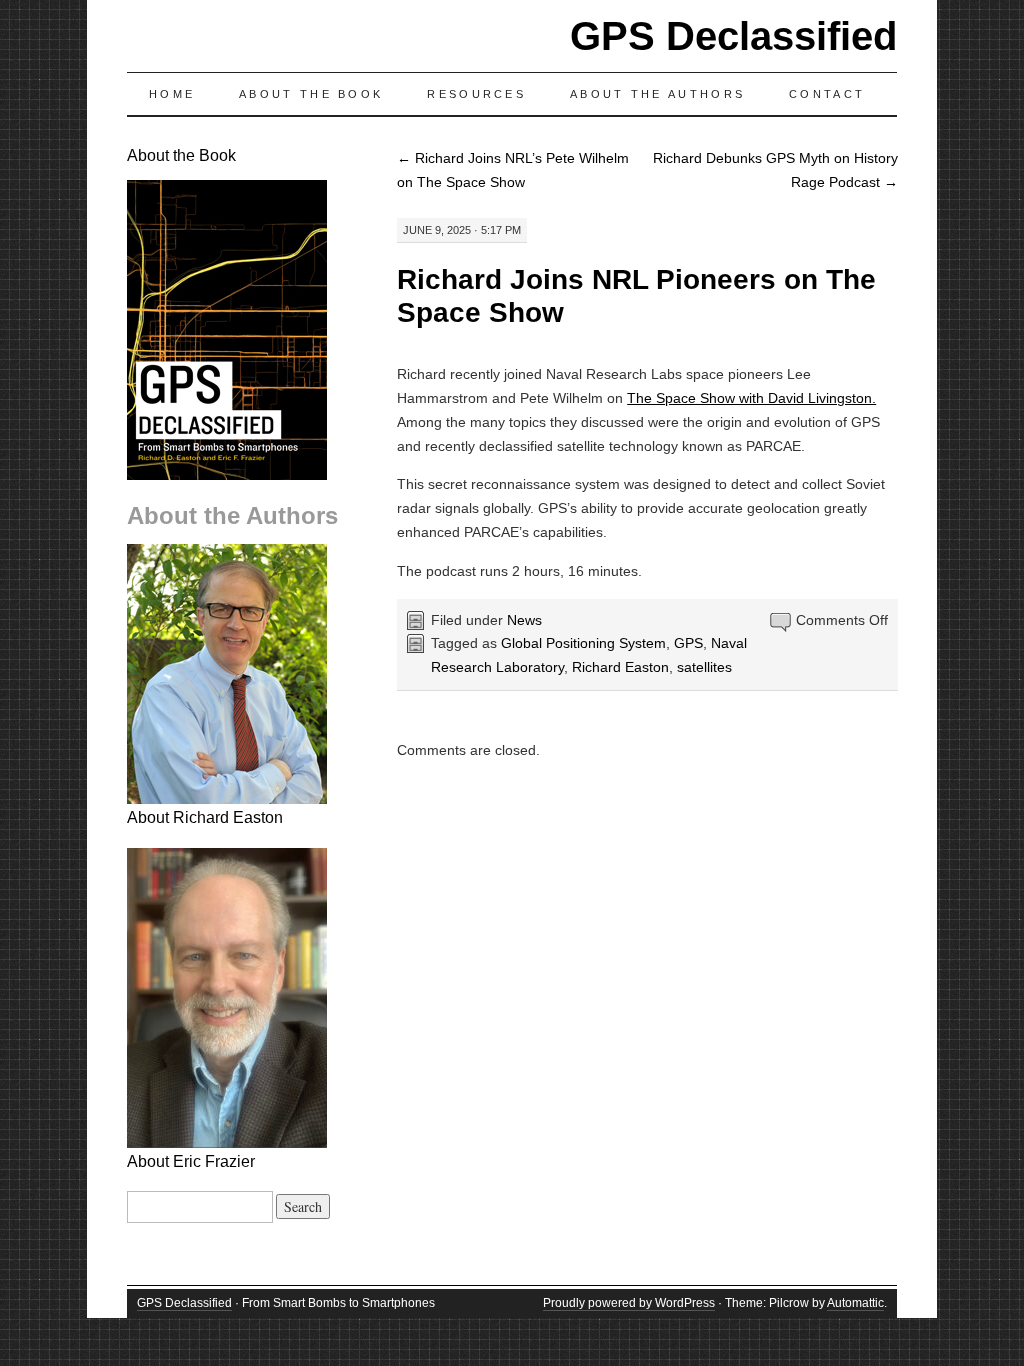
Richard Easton (620, 667)
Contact (827, 94)
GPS (688, 643)
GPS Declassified (733, 36)
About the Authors (657, 94)
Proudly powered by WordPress (629, 1303)
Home (172, 94)
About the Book (311, 94)
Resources (476, 94)
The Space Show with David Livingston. (751, 398)
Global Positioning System (583, 643)
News (524, 620)
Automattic (855, 1303)
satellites (704, 667)
